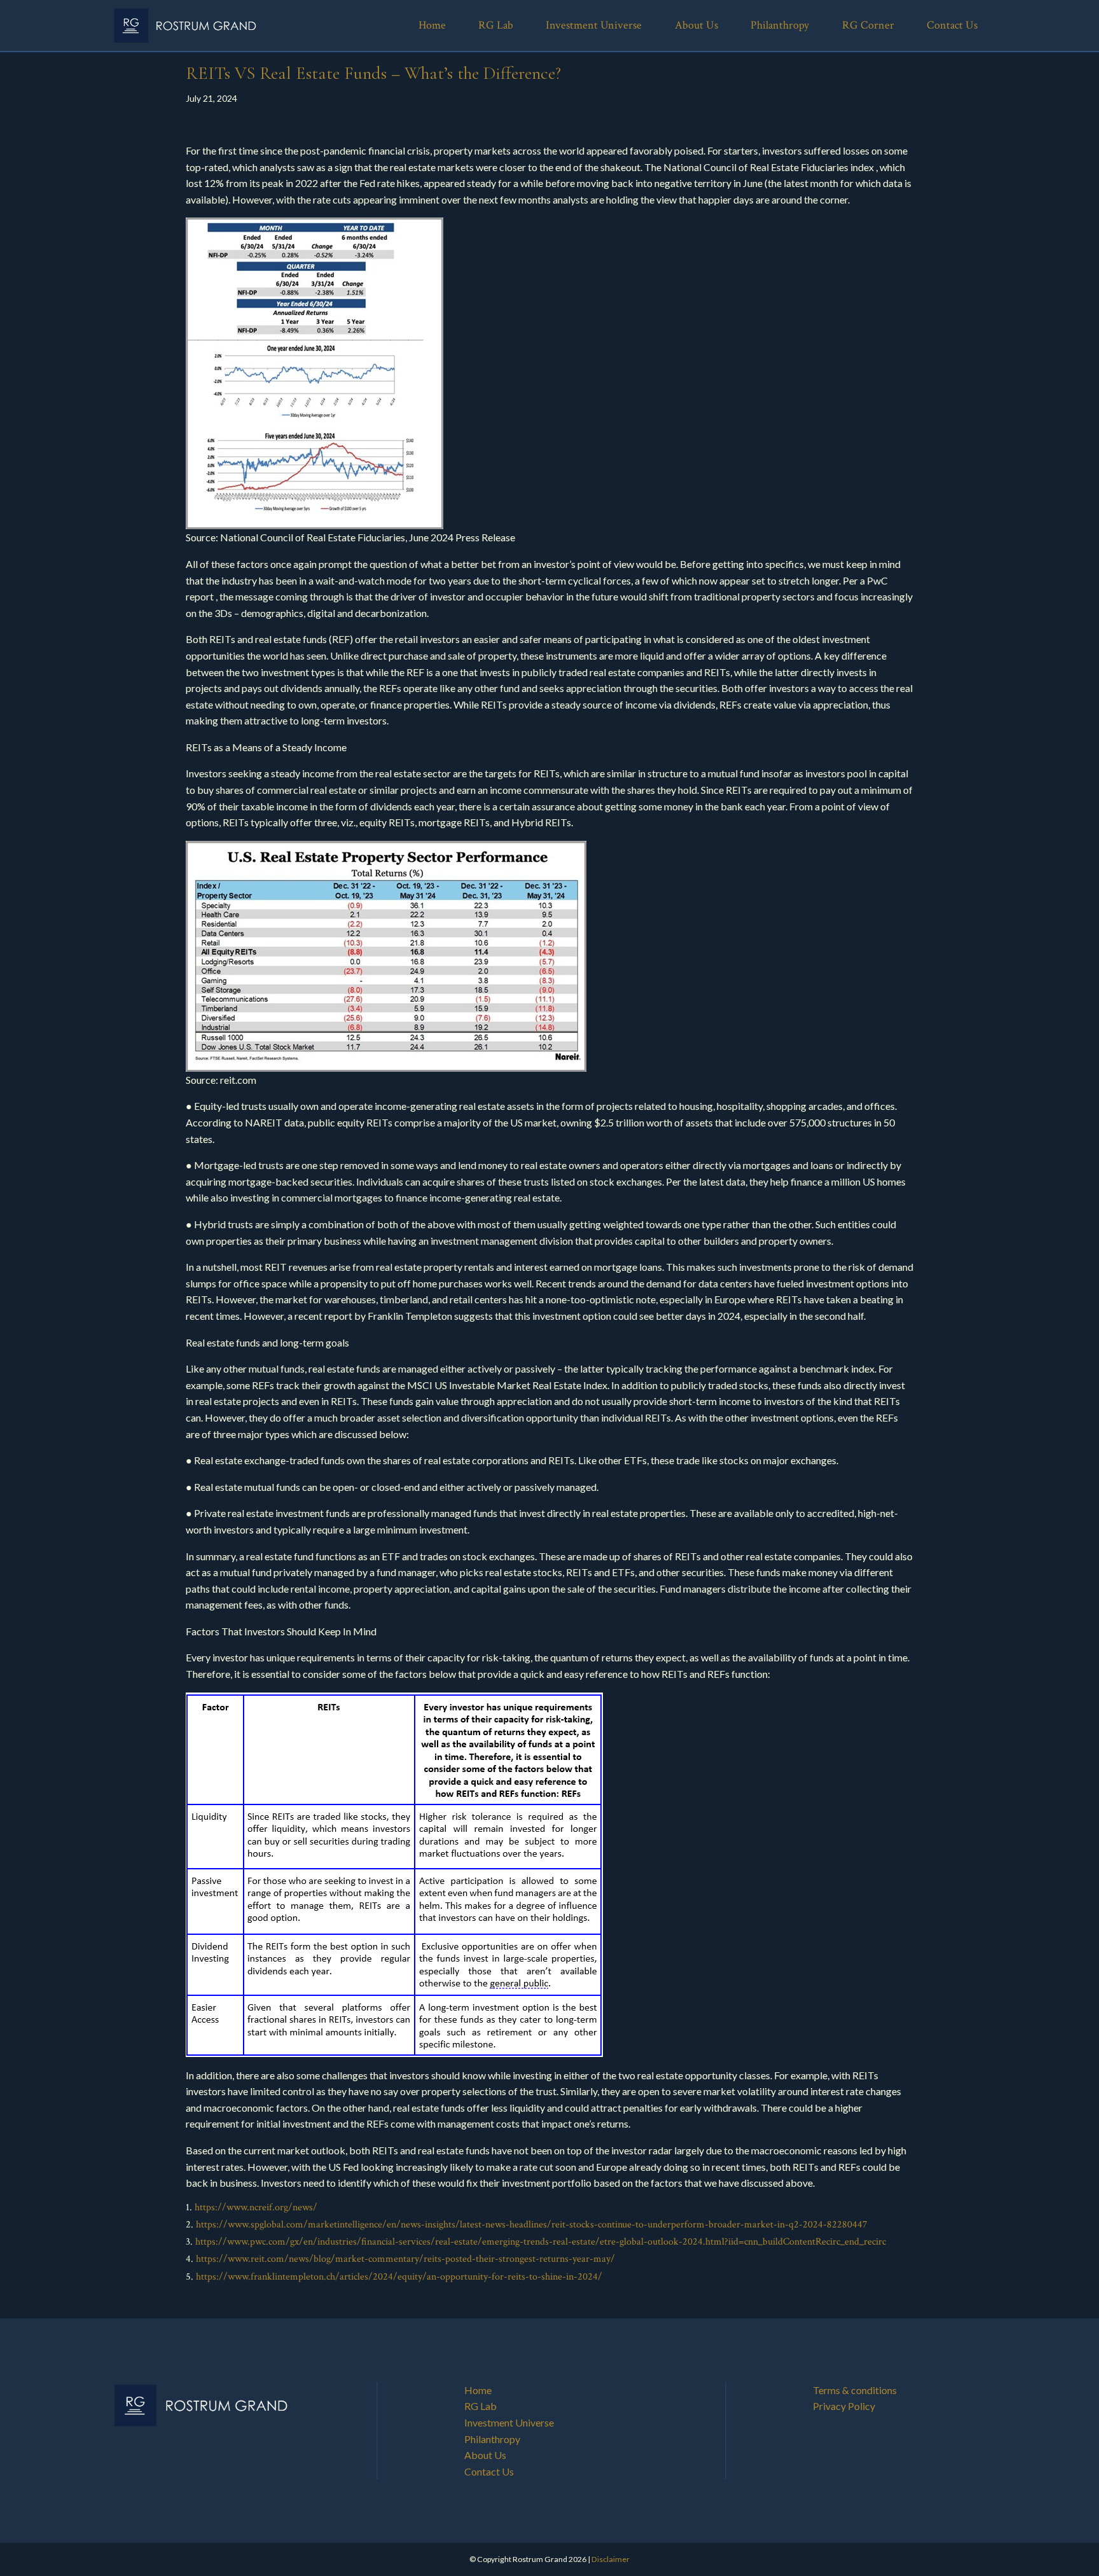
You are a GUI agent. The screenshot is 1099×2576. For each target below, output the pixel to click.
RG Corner (868, 25)
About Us (485, 2455)
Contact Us (489, 2471)
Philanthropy (492, 2439)
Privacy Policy (844, 2406)
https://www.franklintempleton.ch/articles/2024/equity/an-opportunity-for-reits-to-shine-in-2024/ (399, 2277)
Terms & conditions (855, 2390)
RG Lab (480, 2406)
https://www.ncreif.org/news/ (256, 2207)
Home (478, 2390)
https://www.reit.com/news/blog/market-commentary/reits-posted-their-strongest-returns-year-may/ (405, 2259)
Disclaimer (611, 2559)
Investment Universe (509, 2422)
